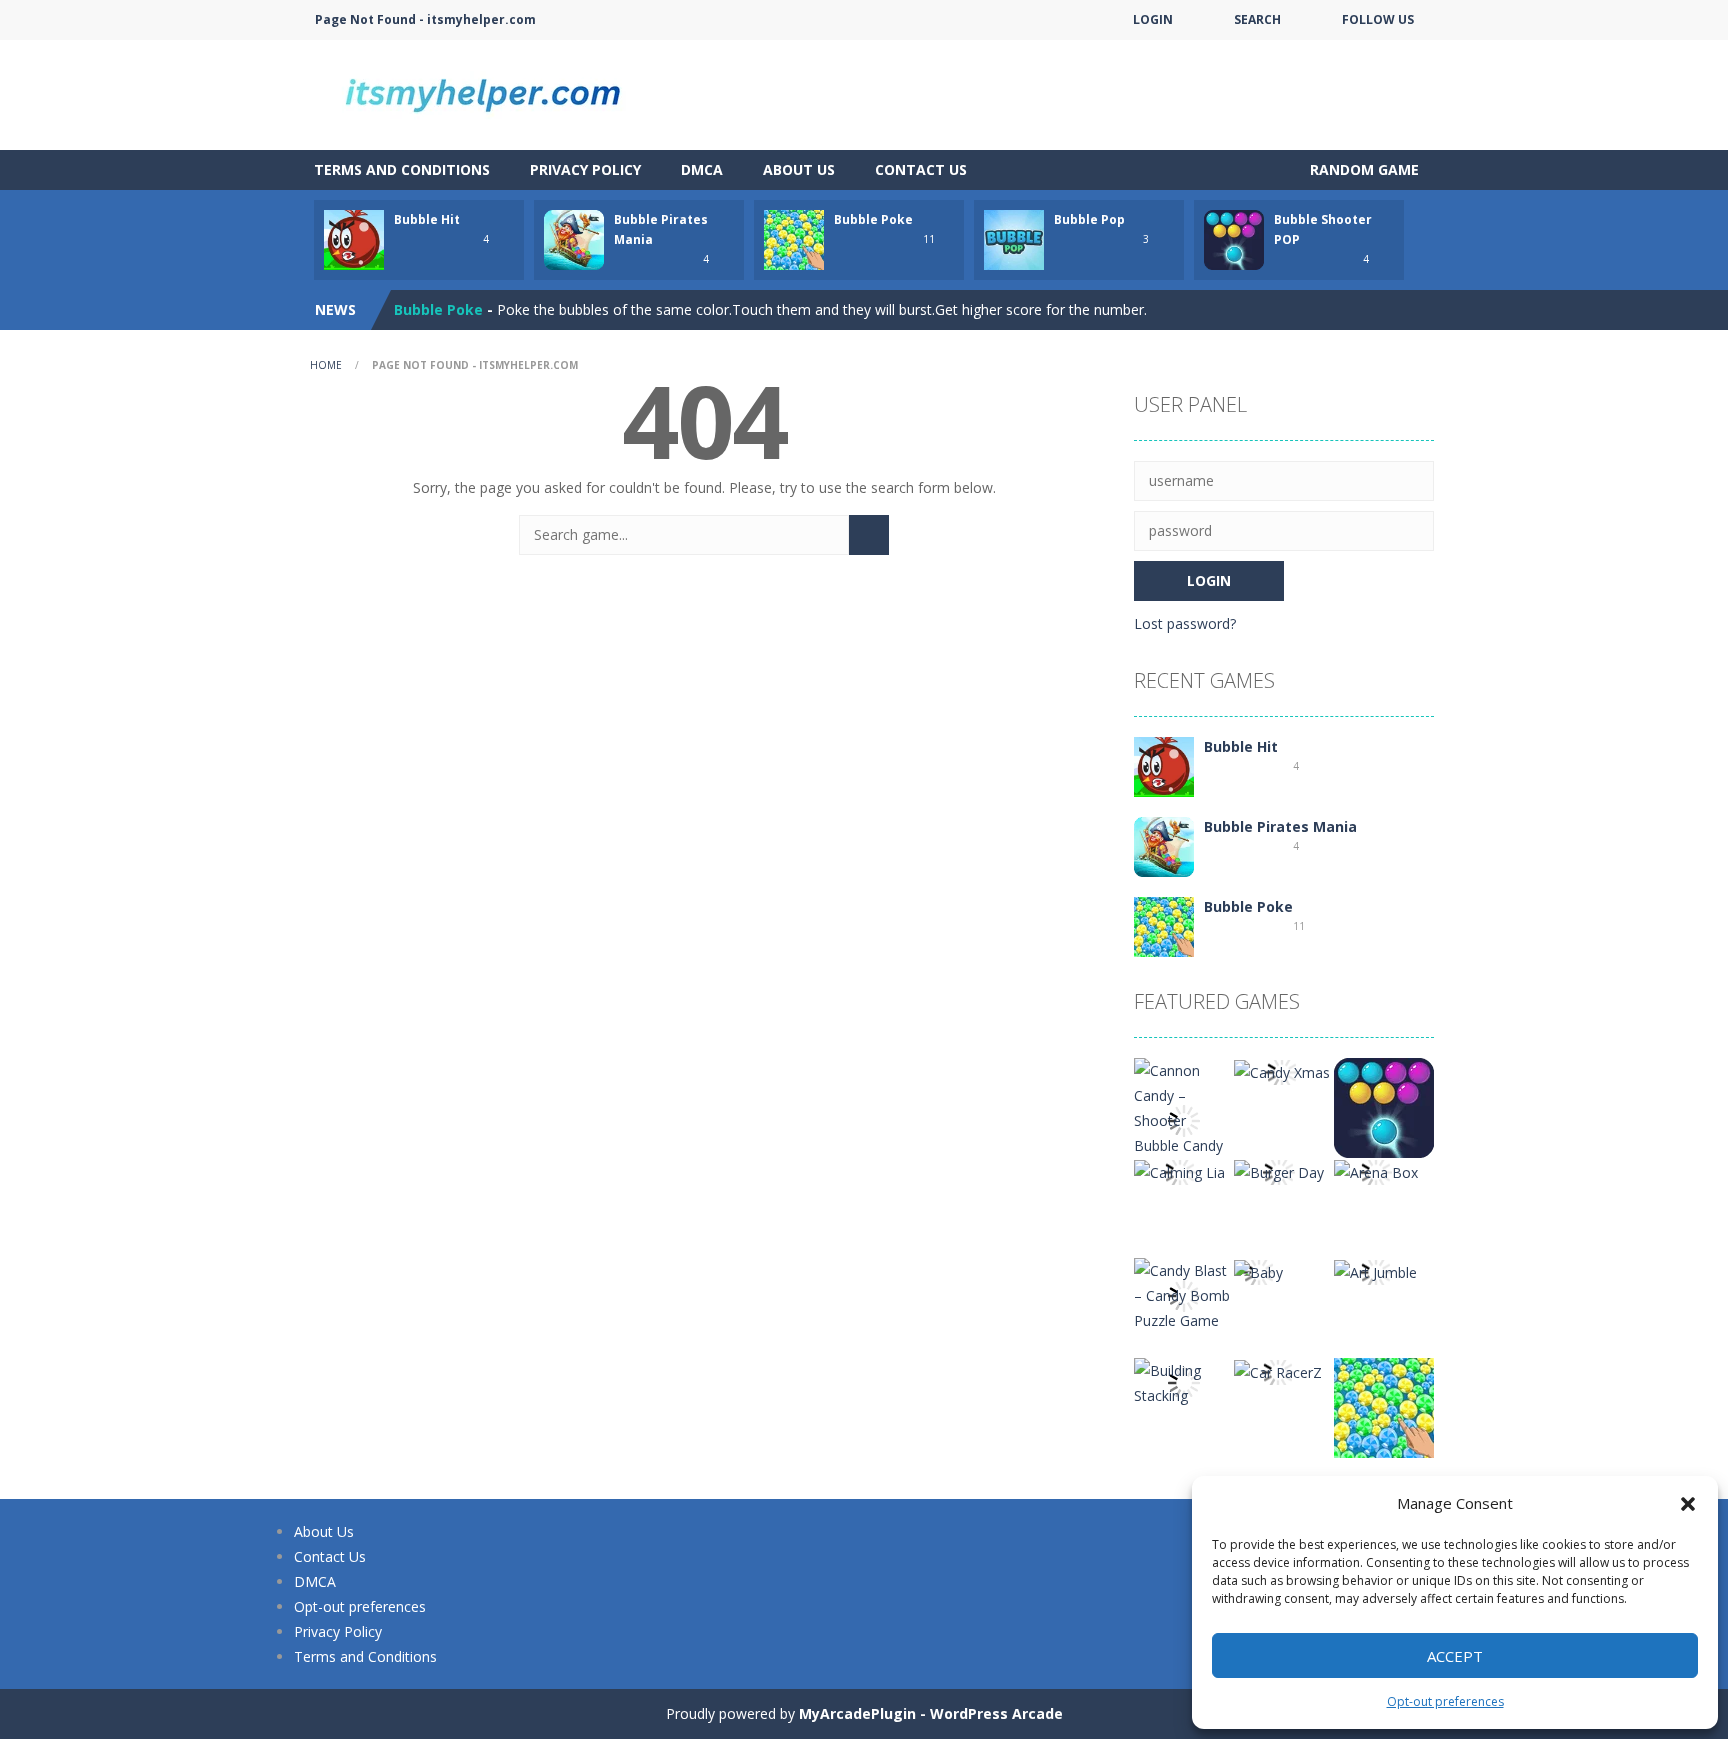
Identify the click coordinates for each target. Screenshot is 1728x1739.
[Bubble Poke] (1164, 925)
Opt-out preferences (1445, 1701)
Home (326, 365)
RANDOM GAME (1362, 169)
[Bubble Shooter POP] (1384, 1106)
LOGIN (1153, 19)
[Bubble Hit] (1164, 765)
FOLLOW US (1378, 19)
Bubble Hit (427, 219)
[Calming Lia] (1179, 1170)
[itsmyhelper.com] (494, 93)
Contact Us (921, 169)
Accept (1455, 1656)
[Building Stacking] (1184, 1381)
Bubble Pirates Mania (1280, 826)
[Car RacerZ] (1278, 1370)
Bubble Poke (873, 219)
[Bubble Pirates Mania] (1164, 845)
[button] (1688, 1504)
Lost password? (1185, 623)
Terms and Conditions (402, 169)
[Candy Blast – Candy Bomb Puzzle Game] (1184, 1293)
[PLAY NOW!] (354, 238)
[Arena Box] (1376, 1170)
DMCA (702, 169)
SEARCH (1257, 19)
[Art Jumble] (1375, 1270)
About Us (799, 169)
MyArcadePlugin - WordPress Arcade (931, 1713)
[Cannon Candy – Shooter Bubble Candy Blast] (1184, 1118)
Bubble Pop (1089, 219)
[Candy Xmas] (1282, 1070)
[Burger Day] (1279, 1170)
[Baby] (1258, 1270)
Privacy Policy (585, 169)
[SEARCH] (869, 535)
